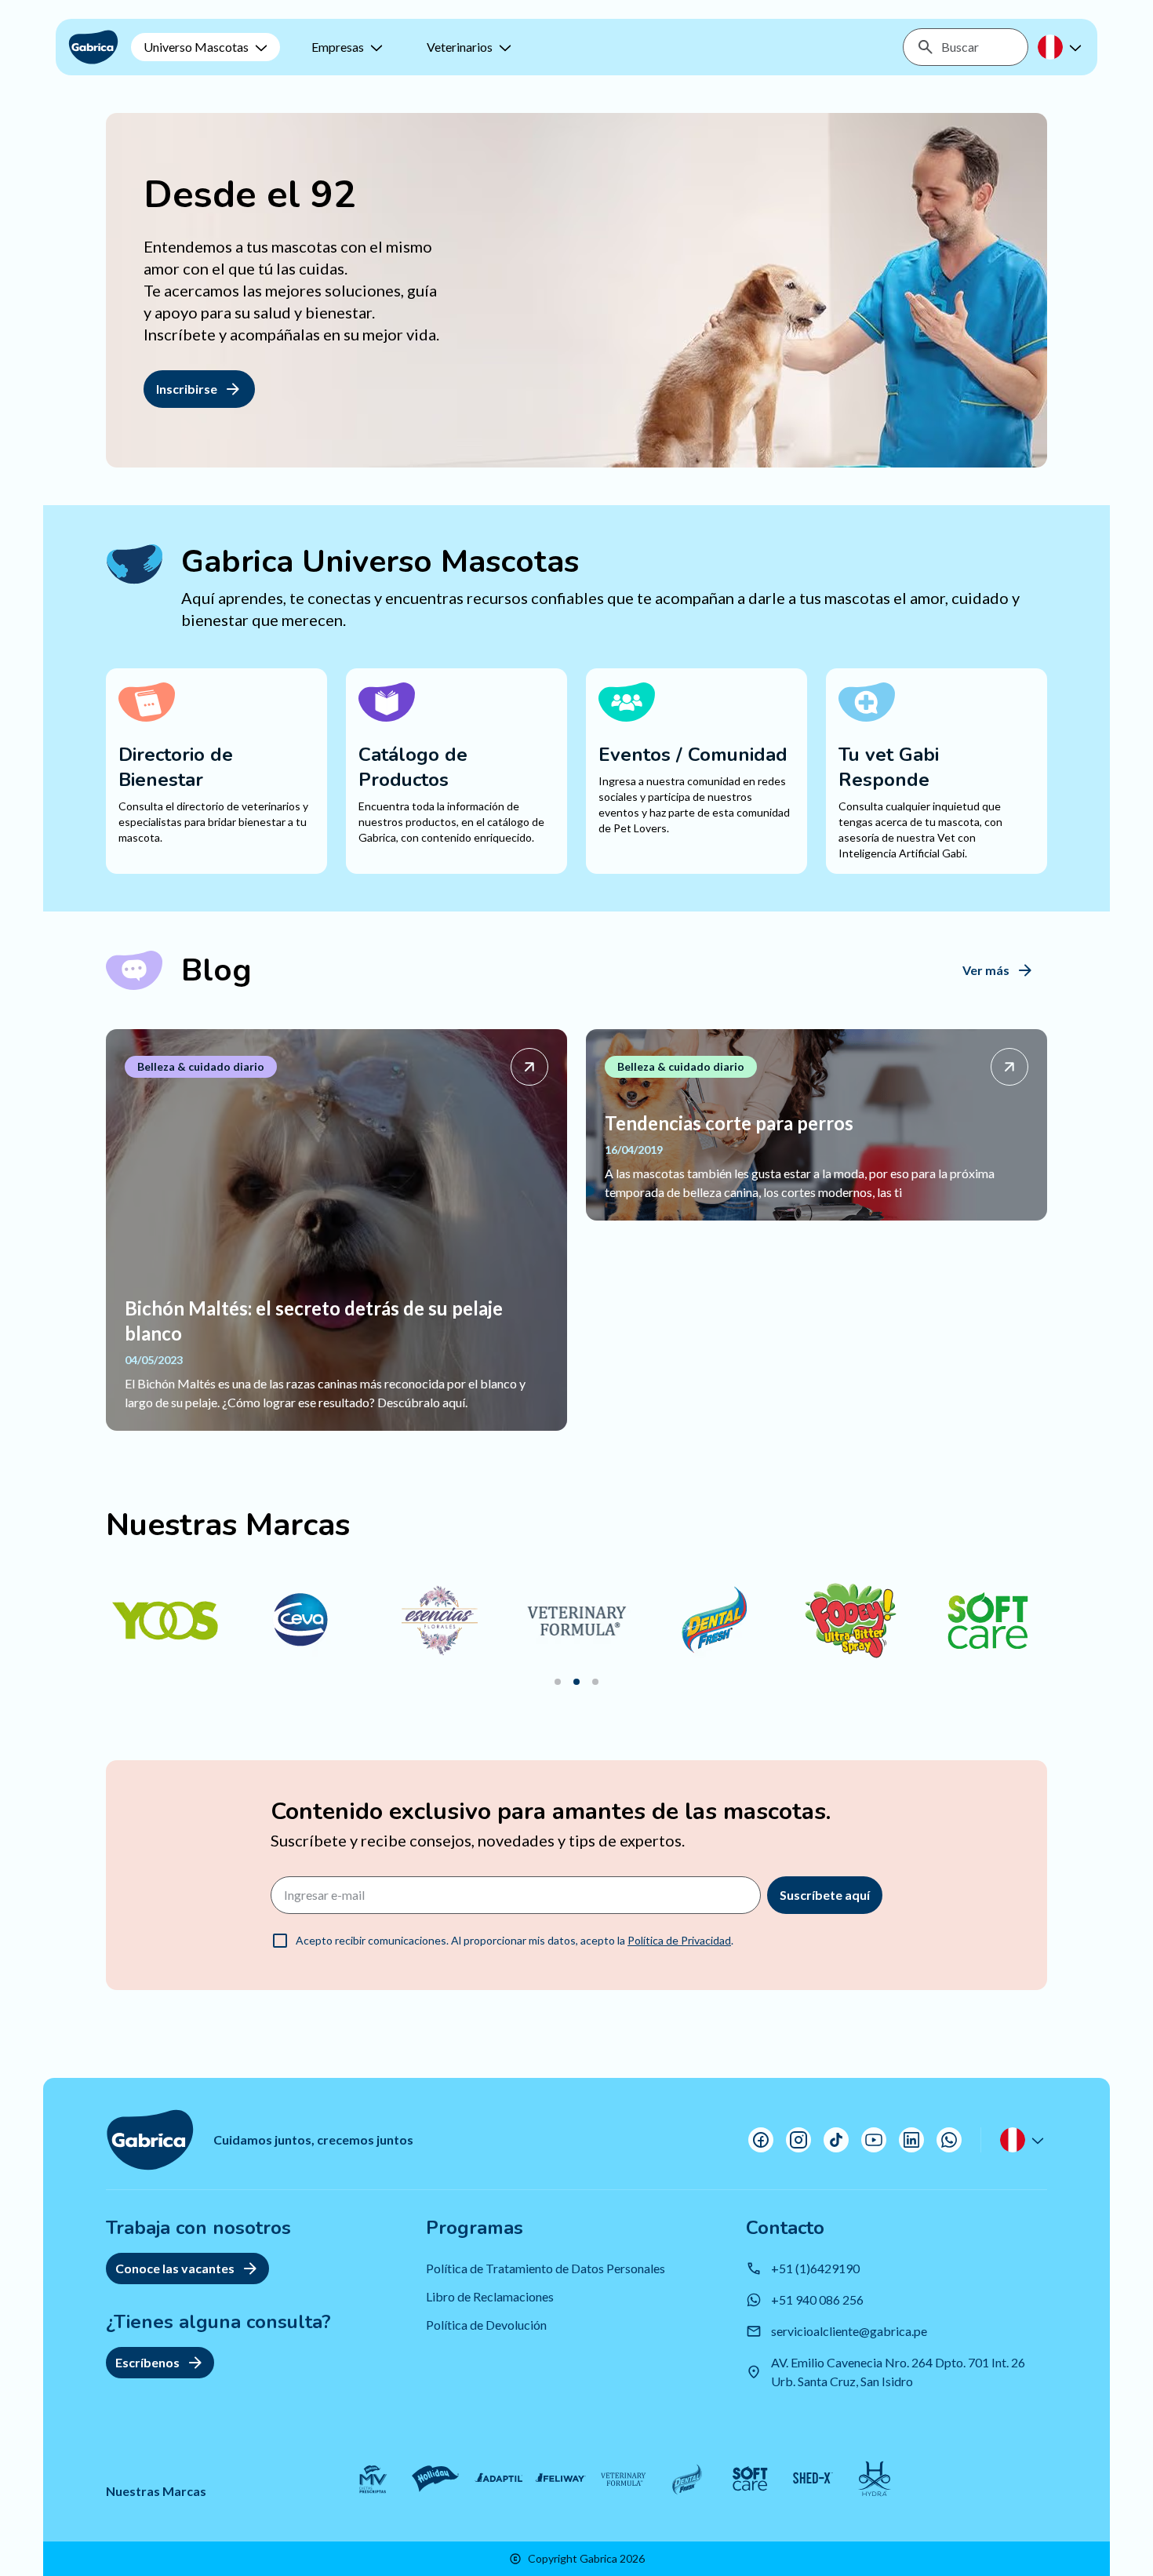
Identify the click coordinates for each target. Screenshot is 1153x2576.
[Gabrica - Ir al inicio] (93, 47)
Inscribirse (187, 389)
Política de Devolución (486, 2325)
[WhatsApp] (949, 2140)
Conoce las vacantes (175, 2268)
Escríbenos (147, 2362)
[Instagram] (798, 2140)
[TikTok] (836, 2140)
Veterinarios (460, 47)
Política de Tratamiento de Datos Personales (546, 2268)
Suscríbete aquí (825, 1895)
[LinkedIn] (911, 2140)
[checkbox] (280, 1941)
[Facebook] (761, 2140)
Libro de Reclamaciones (490, 2296)
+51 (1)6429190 (815, 2268)
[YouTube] (874, 2140)
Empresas (338, 47)
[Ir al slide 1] (558, 1682)
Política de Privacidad (679, 1940)
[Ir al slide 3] (595, 1682)
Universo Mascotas (196, 47)
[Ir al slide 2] (576, 1682)
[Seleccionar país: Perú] (1061, 47)
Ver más (986, 970)
